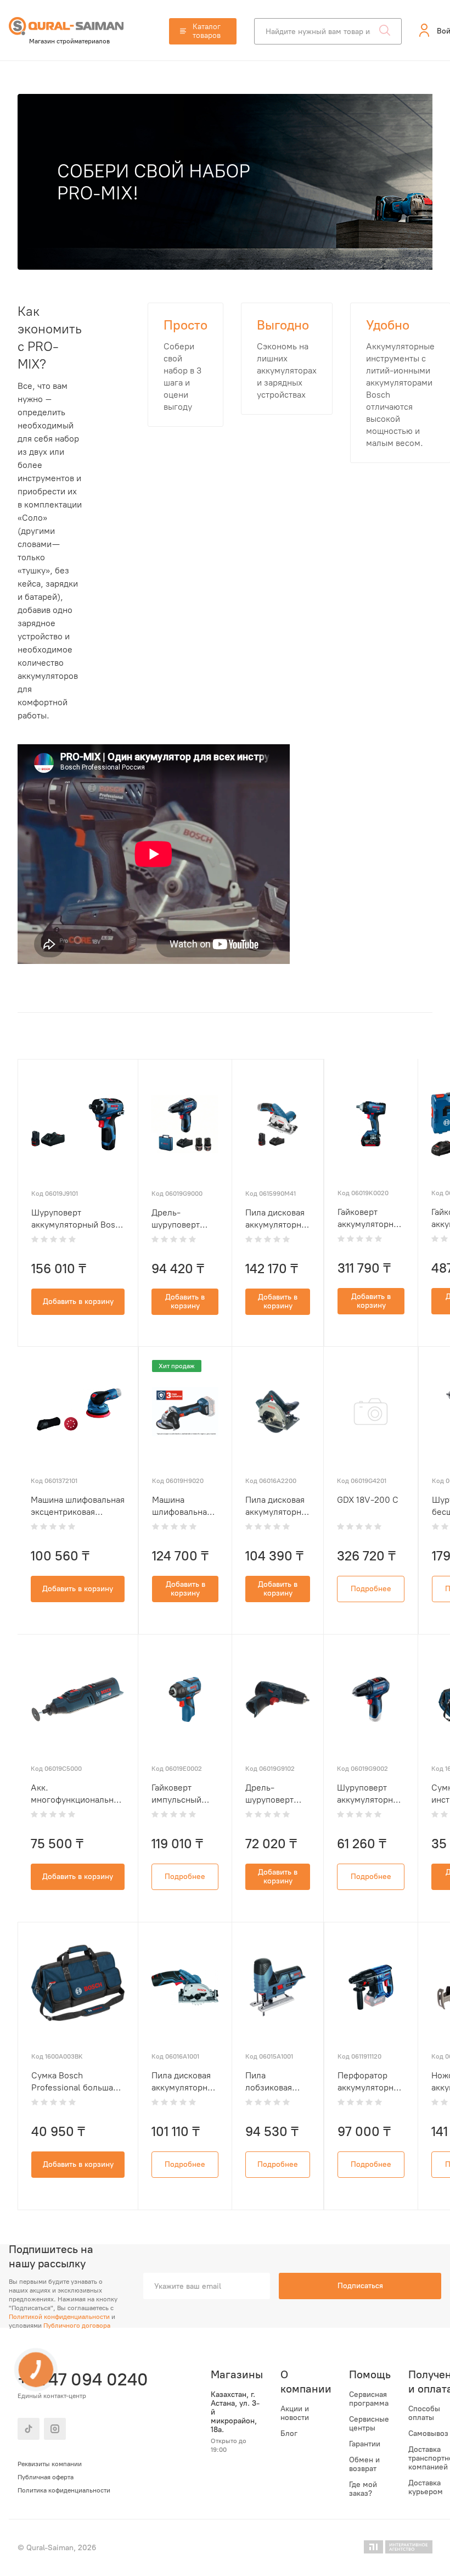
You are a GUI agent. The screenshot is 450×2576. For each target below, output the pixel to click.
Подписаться (360, 2286)
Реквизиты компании (50, 2464)
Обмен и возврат (364, 2465)
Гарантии (365, 2444)
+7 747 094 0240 (81, 2379)
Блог (289, 2434)
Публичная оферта (46, 2477)
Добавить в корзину (78, 1301)
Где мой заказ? (363, 2489)
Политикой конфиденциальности (59, 2317)
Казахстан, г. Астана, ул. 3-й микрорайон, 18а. (235, 2412)
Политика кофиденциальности (64, 2490)
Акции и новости (295, 2413)
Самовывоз (428, 2434)
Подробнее (371, 1589)
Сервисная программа (369, 2399)
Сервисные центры (369, 2424)
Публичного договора (77, 2326)
